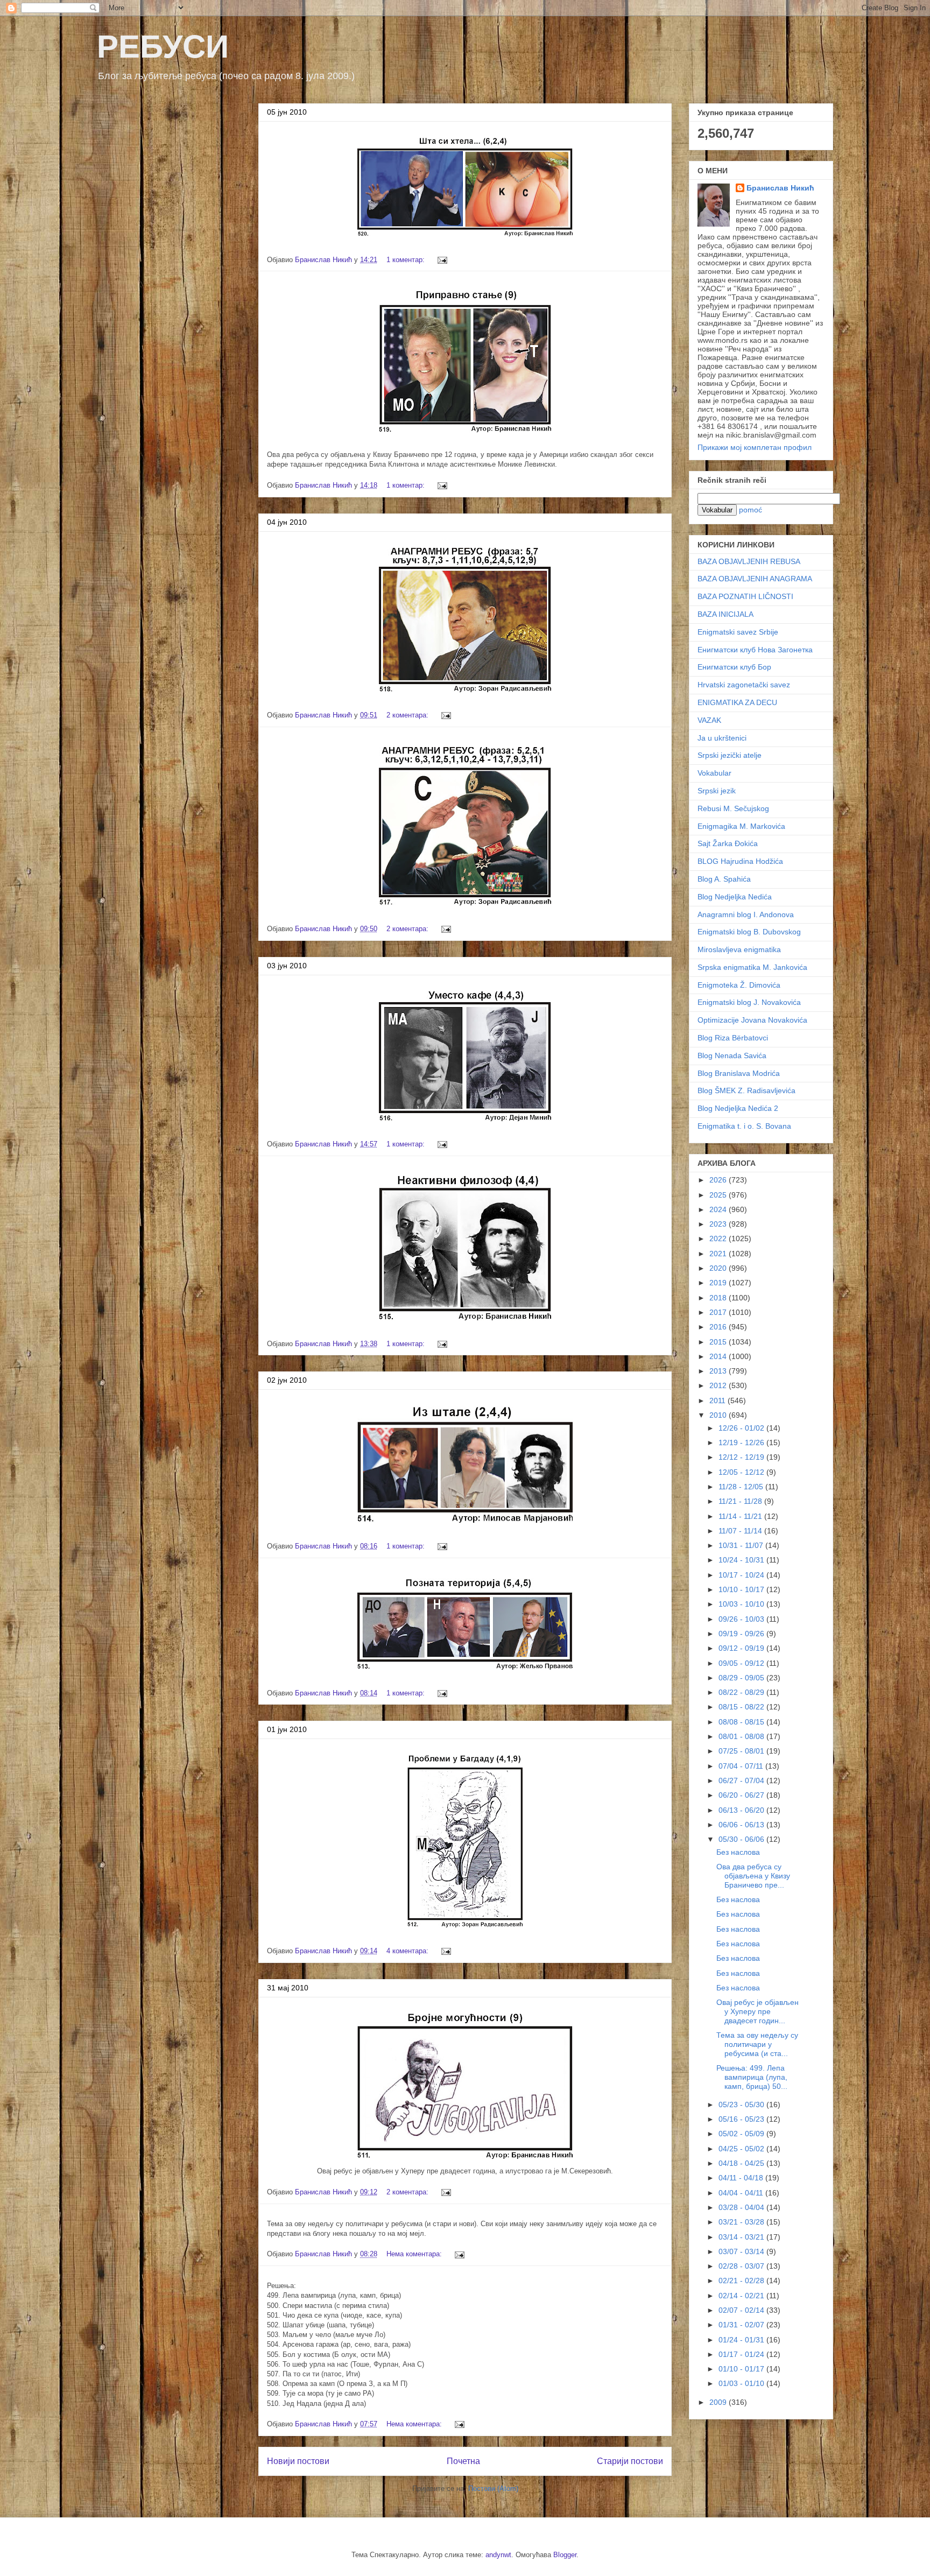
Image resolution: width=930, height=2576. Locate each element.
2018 (719, 1298)
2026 (719, 1180)
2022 (719, 1238)
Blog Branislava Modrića (739, 1073)
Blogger (565, 2555)
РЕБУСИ (163, 47)
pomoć (751, 510)
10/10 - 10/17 (742, 1589)
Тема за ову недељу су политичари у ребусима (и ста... (757, 2044)
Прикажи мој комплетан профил (755, 447)
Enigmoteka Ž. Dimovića (739, 985)
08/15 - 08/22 (742, 1707)
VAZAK (709, 720)
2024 (719, 1209)
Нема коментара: (415, 2254)
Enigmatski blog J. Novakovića (749, 1002)
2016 (719, 1327)
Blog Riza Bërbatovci (733, 1038)
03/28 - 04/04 (742, 2207)
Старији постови (630, 2461)
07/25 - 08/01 (742, 1751)
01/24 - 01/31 (742, 2340)
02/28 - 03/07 (742, 2266)
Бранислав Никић (780, 188)
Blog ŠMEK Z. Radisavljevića (746, 1090)
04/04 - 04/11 (742, 2193)
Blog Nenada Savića (732, 1055)
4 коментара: (408, 1951)
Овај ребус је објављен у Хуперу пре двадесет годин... (758, 2011)
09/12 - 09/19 (742, 1648)
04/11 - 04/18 (742, 2178)
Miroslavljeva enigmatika (739, 949)
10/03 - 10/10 (742, 1604)
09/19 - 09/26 (742, 1634)
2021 (719, 1254)
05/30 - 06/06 (742, 1839)
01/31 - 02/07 (742, 2325)
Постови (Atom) (493, 2489)
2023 (719, 1224)
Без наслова (738, 1852)
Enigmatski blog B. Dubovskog (749, 932)
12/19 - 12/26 (742, 1442)
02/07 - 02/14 (742, 2310)
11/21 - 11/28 (741, 1501)
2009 (719, 2402)
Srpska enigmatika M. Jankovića (752, 967)
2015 (719, 1342)
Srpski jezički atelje (730, 755)
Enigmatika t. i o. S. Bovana (744, 1126)
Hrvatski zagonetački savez (744, 685)
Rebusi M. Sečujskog (733, 808)
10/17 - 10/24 (742, 1575)
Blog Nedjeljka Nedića (735, 897)
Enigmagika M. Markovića (741, 826)
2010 (719, 1415)
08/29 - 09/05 (742, 1678)
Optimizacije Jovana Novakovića (752, 1020)
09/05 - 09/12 (742, 1663)
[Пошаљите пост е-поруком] (442, 260)
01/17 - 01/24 (742, 2354)
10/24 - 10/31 (742, 1560)
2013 (719, 1371)
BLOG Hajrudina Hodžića (740, 861)
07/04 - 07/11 (742, 1766)
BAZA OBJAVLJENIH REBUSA (749, 561)
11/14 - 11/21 (741, 1516)
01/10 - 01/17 (742, 2369)
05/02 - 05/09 (742, 2134)
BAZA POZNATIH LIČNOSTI (745, 596)
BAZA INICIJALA (725, 614)
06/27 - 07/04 (742, 1780)
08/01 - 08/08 (742, 1736)
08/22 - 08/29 (742, 1692)
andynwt (498, 2555)
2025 (719, 1195)
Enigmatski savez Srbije (738, 632)
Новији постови (298, 2461)
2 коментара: (408, 715)
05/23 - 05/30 (742, 2105)
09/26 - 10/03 (742, 1619)
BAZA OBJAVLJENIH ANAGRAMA (755, 579)
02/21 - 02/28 (742, 2281)
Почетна (463, 2461)
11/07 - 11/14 (741, 1531)
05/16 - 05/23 (742, 2119)
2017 (719, 1312)
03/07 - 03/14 (742, 2251)
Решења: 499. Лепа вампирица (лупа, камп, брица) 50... (752, 2077)
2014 (719, 1356)
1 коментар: (407, 260)
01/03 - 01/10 (742, 2383)
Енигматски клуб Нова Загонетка (755, 650)
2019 (719, 1283)
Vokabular (714, 773)
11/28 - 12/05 (742, 1487)
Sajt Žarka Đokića (728, 843)
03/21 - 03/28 (742, 2222)
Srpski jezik (717, 791)
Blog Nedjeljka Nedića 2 (738, 1108)
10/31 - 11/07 (742, 1545)
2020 (719, 1268)
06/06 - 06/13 (742, 1825)
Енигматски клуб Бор (734, 667)
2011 (718, 1400)
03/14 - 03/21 (742, 2237)
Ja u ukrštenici (722, 738)
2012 (719, 1385)
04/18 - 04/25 (742, 2163)
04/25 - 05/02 (742, 2149)
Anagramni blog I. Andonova (746, 914)
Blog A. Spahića (724, 879)
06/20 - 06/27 (742, 1795)
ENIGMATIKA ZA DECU (737, 702)
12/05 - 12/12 (742, 1472)
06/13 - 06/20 (742, 1810)
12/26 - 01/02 (742, 1428)
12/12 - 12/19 (742, 1457)
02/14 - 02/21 (742, 2296)
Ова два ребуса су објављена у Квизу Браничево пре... (753, 1876)
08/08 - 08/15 (742, 1722)
